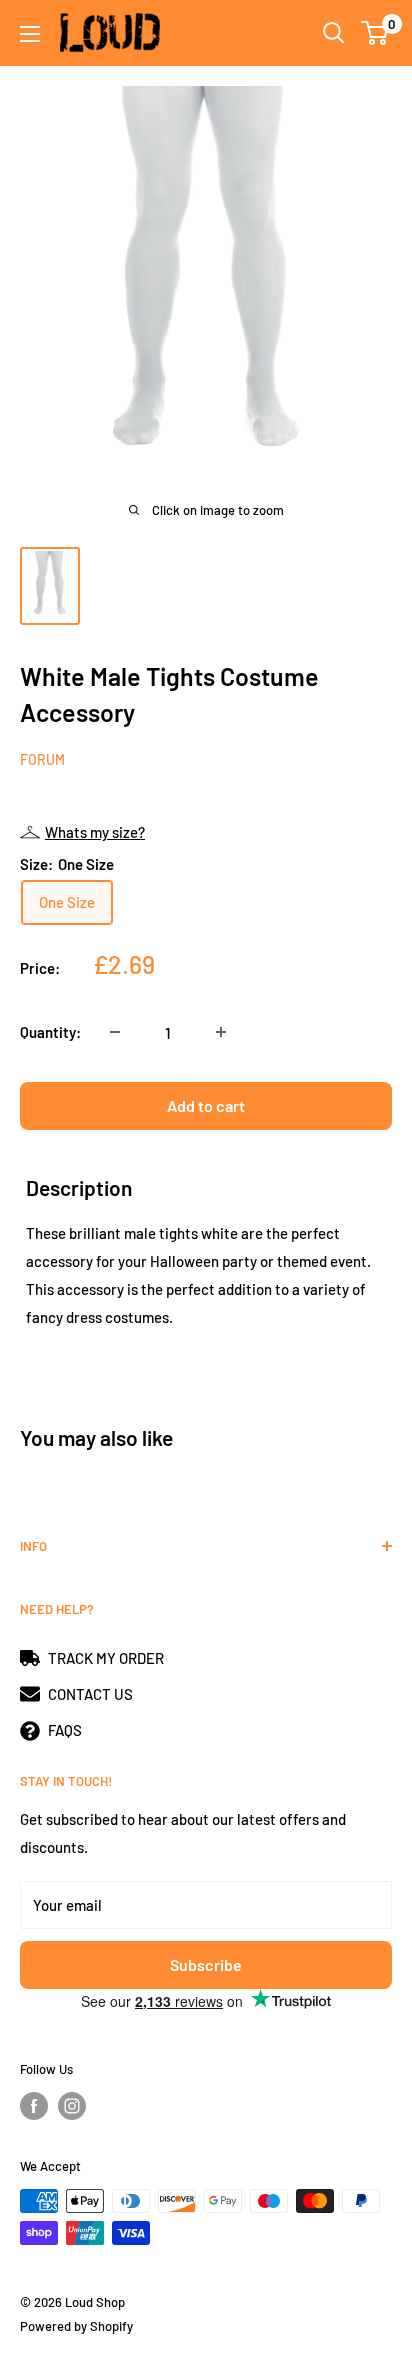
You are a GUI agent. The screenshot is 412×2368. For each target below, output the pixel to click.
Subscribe (206, 1964)
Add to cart (206, 1105)
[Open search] (334, 33)
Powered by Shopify (76, 2326)
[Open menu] (30, 34)
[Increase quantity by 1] (221, 1032)
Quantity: (50, 1032)
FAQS (65, 1730)
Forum (42, 759)
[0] (375, 33)
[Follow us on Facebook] (34, 2106)
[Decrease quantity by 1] (115, 1032)
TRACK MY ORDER (106, 1658)
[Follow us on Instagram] (72, 2106)
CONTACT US (90, 1694)
